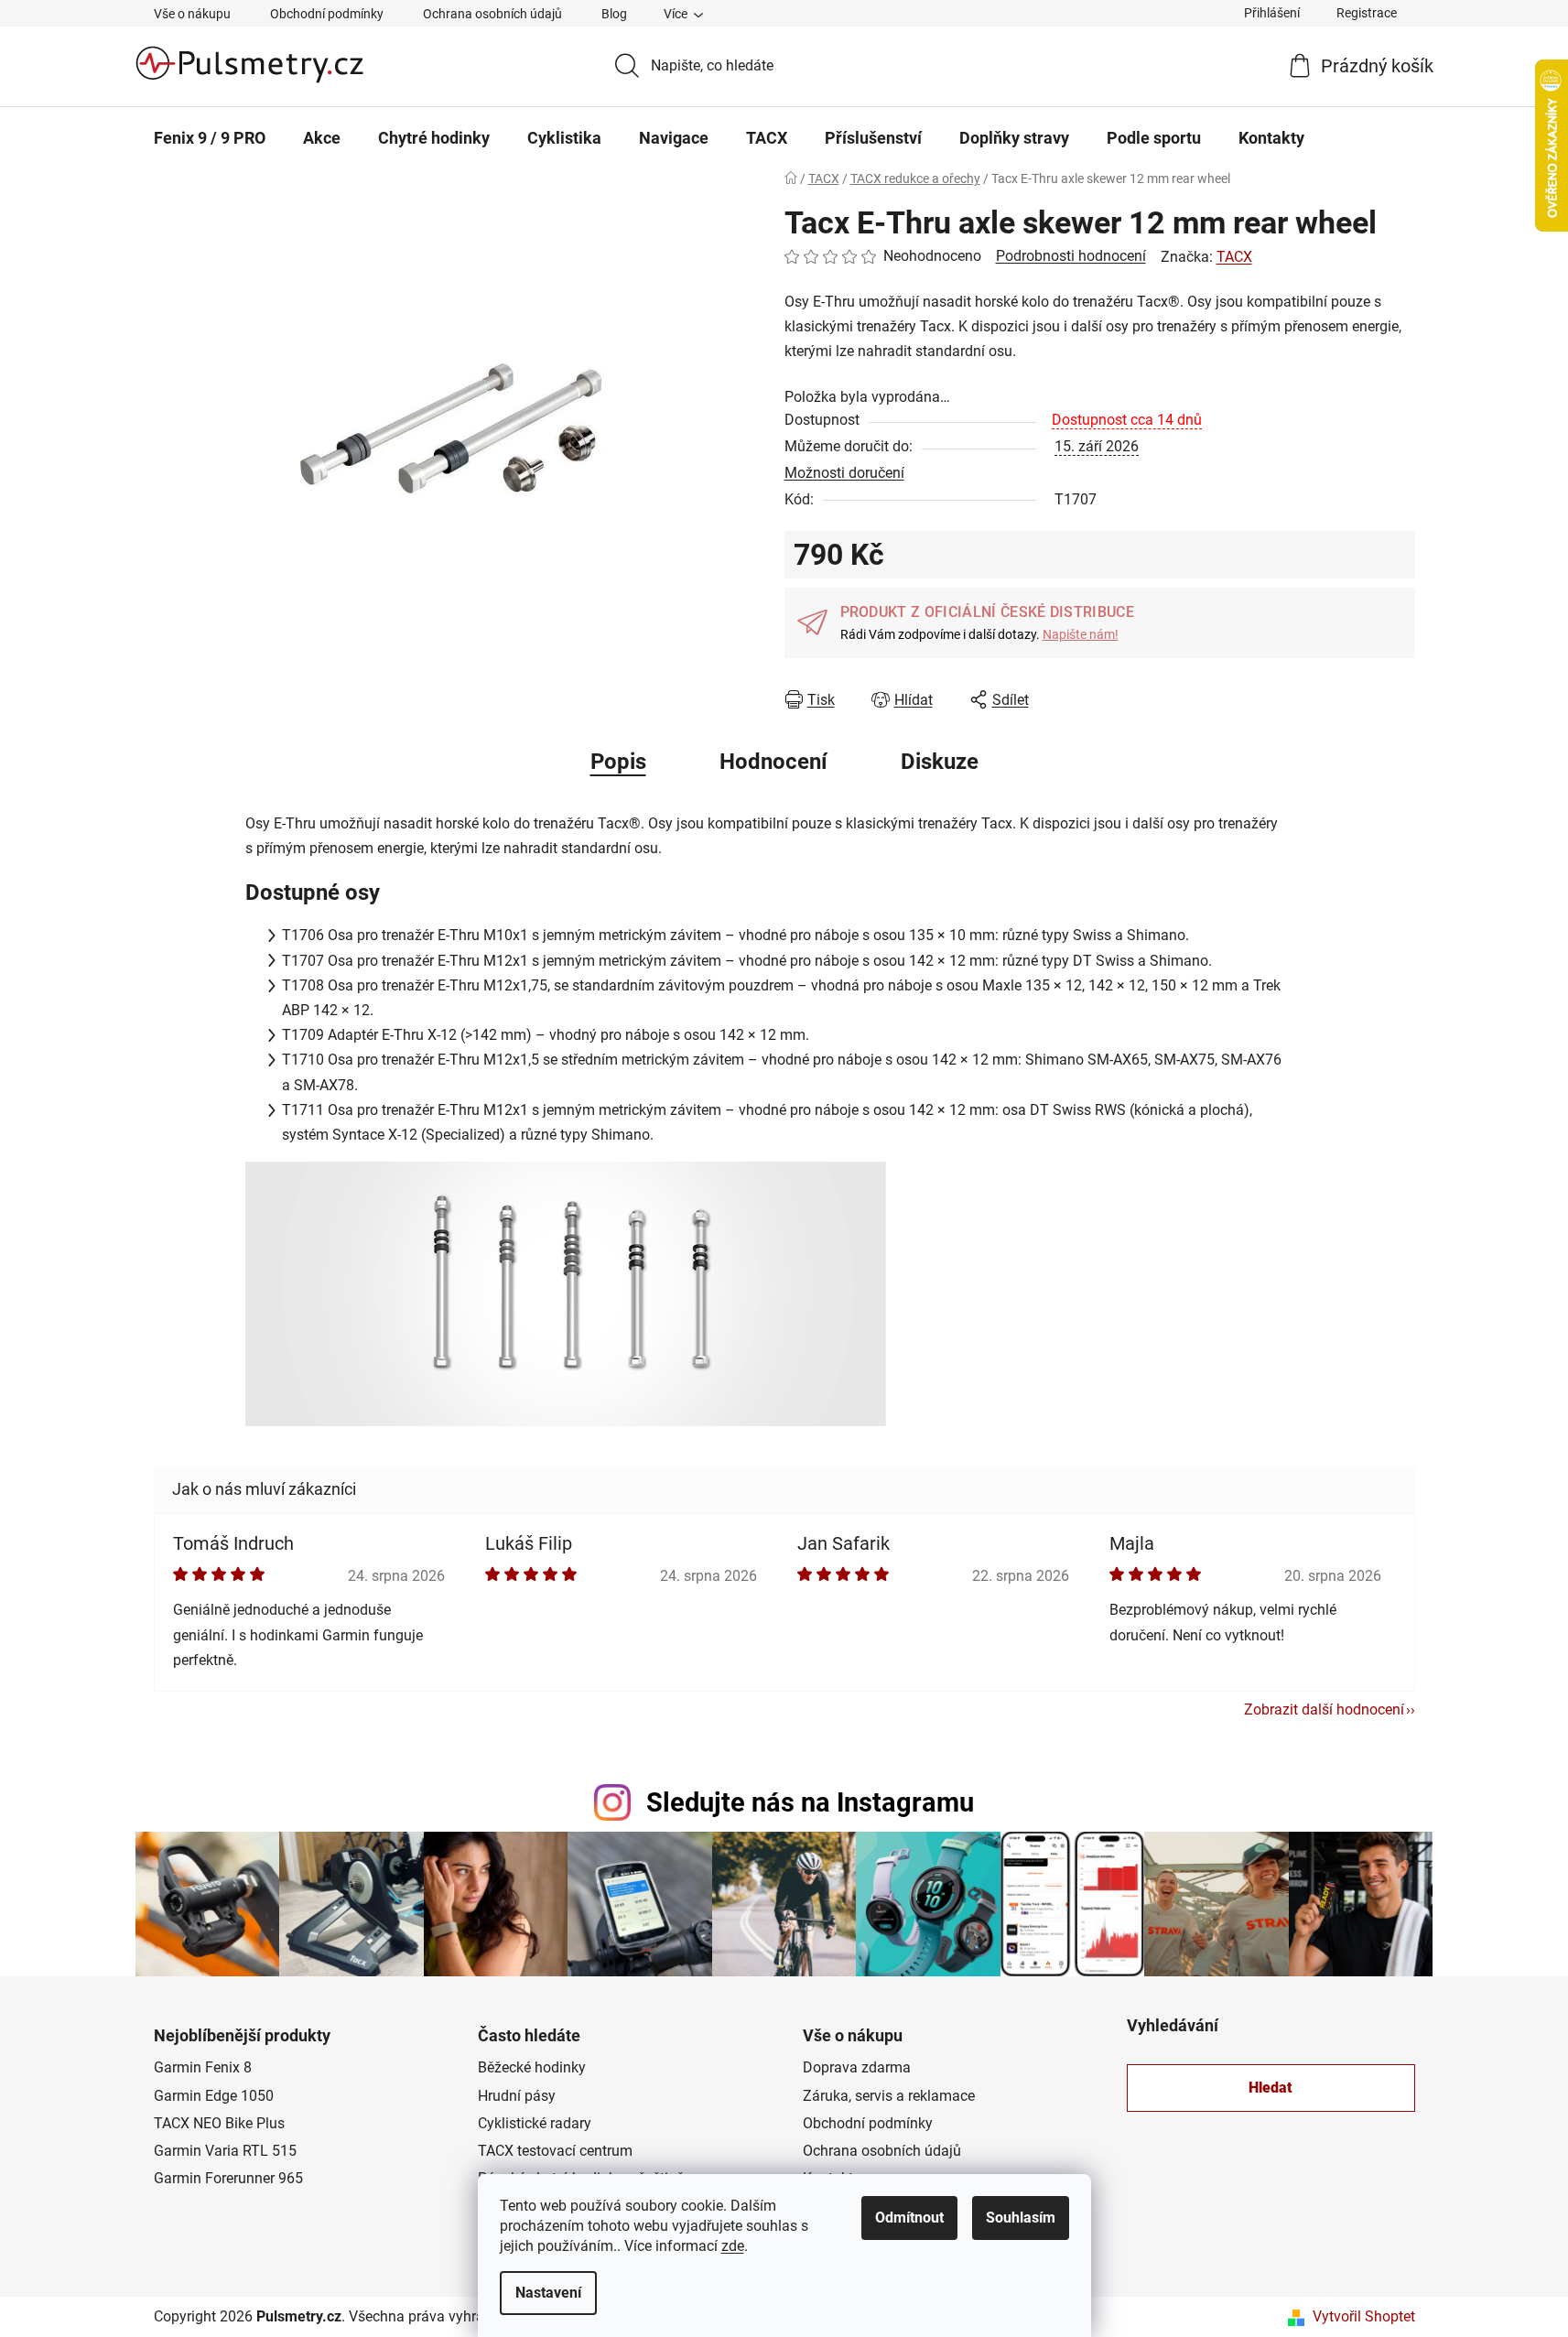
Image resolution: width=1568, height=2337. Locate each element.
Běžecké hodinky (532, 2067)
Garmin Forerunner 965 (228, 2178)
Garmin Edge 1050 (214, 2096)
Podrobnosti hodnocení (1071, 256)
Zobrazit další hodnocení (1324, 1709)
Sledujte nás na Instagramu (810, 1802)
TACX (1234, 257)
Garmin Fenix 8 (203, 2067)
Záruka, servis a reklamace (889, 2096)
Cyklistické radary (535, 2123)
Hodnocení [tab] (773, 762)
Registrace (1367, 13)
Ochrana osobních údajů (492, 14)
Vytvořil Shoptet (1364, 2316)
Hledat (1271, 2088)
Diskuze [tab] (940, 762)
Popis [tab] (618, 762)
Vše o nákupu (192, 14)
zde (733, 2246)
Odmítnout (909, 2218)
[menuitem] (210, 138)
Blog (614, 14)
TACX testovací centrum (555, 2151)
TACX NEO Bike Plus (219, 2123)
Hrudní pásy (517, 2096)
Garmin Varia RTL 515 (225, 2151)
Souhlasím (1021, 2218)
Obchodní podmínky (327, 14)
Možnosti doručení (844, 473)
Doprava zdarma (857, 2067)
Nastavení (548, 2293)
